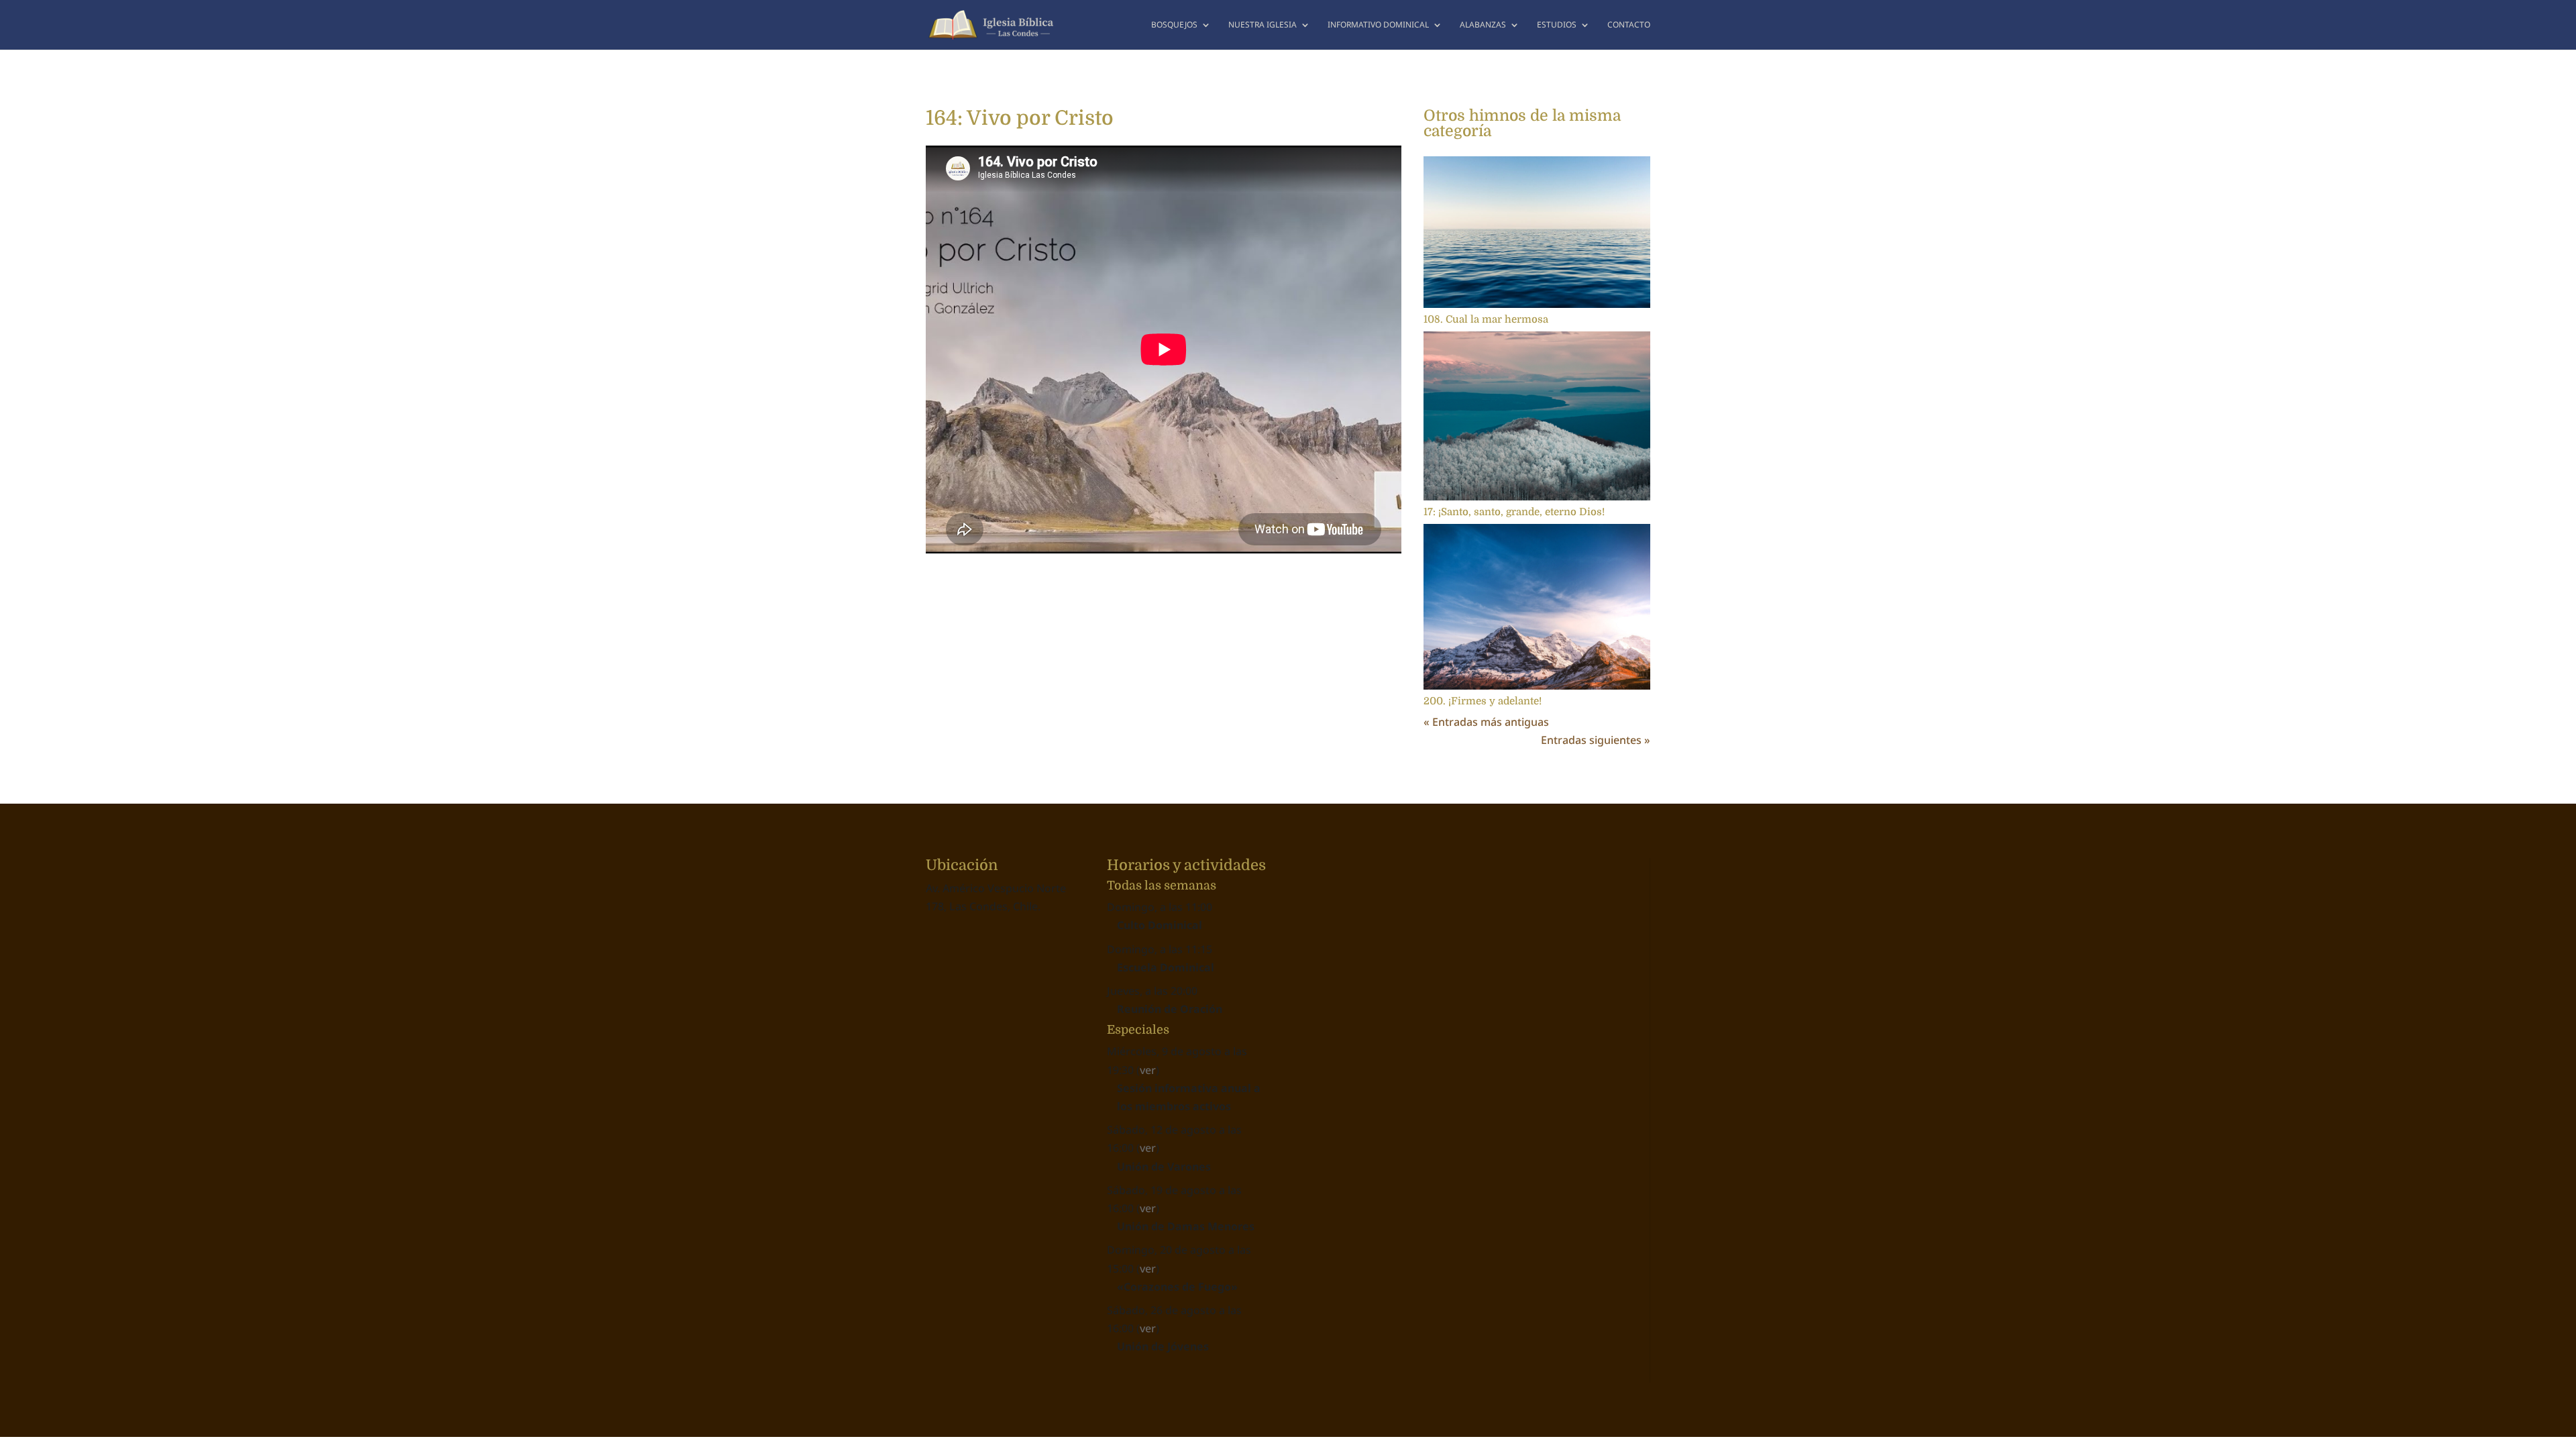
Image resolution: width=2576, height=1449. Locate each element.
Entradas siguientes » (1596, 740)
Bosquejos (1174, 25)
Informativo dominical (1378, 25)
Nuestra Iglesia (1263, 25)
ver (1148, 1070)
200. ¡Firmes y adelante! (1483, 701)
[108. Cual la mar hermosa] (1537, 232)
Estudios (1557, 25)
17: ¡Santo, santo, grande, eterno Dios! (1514, 512)
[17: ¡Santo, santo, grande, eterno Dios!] (1537, 416)
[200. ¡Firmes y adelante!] (1537, 607)
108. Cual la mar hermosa (1486, 319)
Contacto (1629, 25)
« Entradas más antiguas (1486, 722)
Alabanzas (1483, 25)
